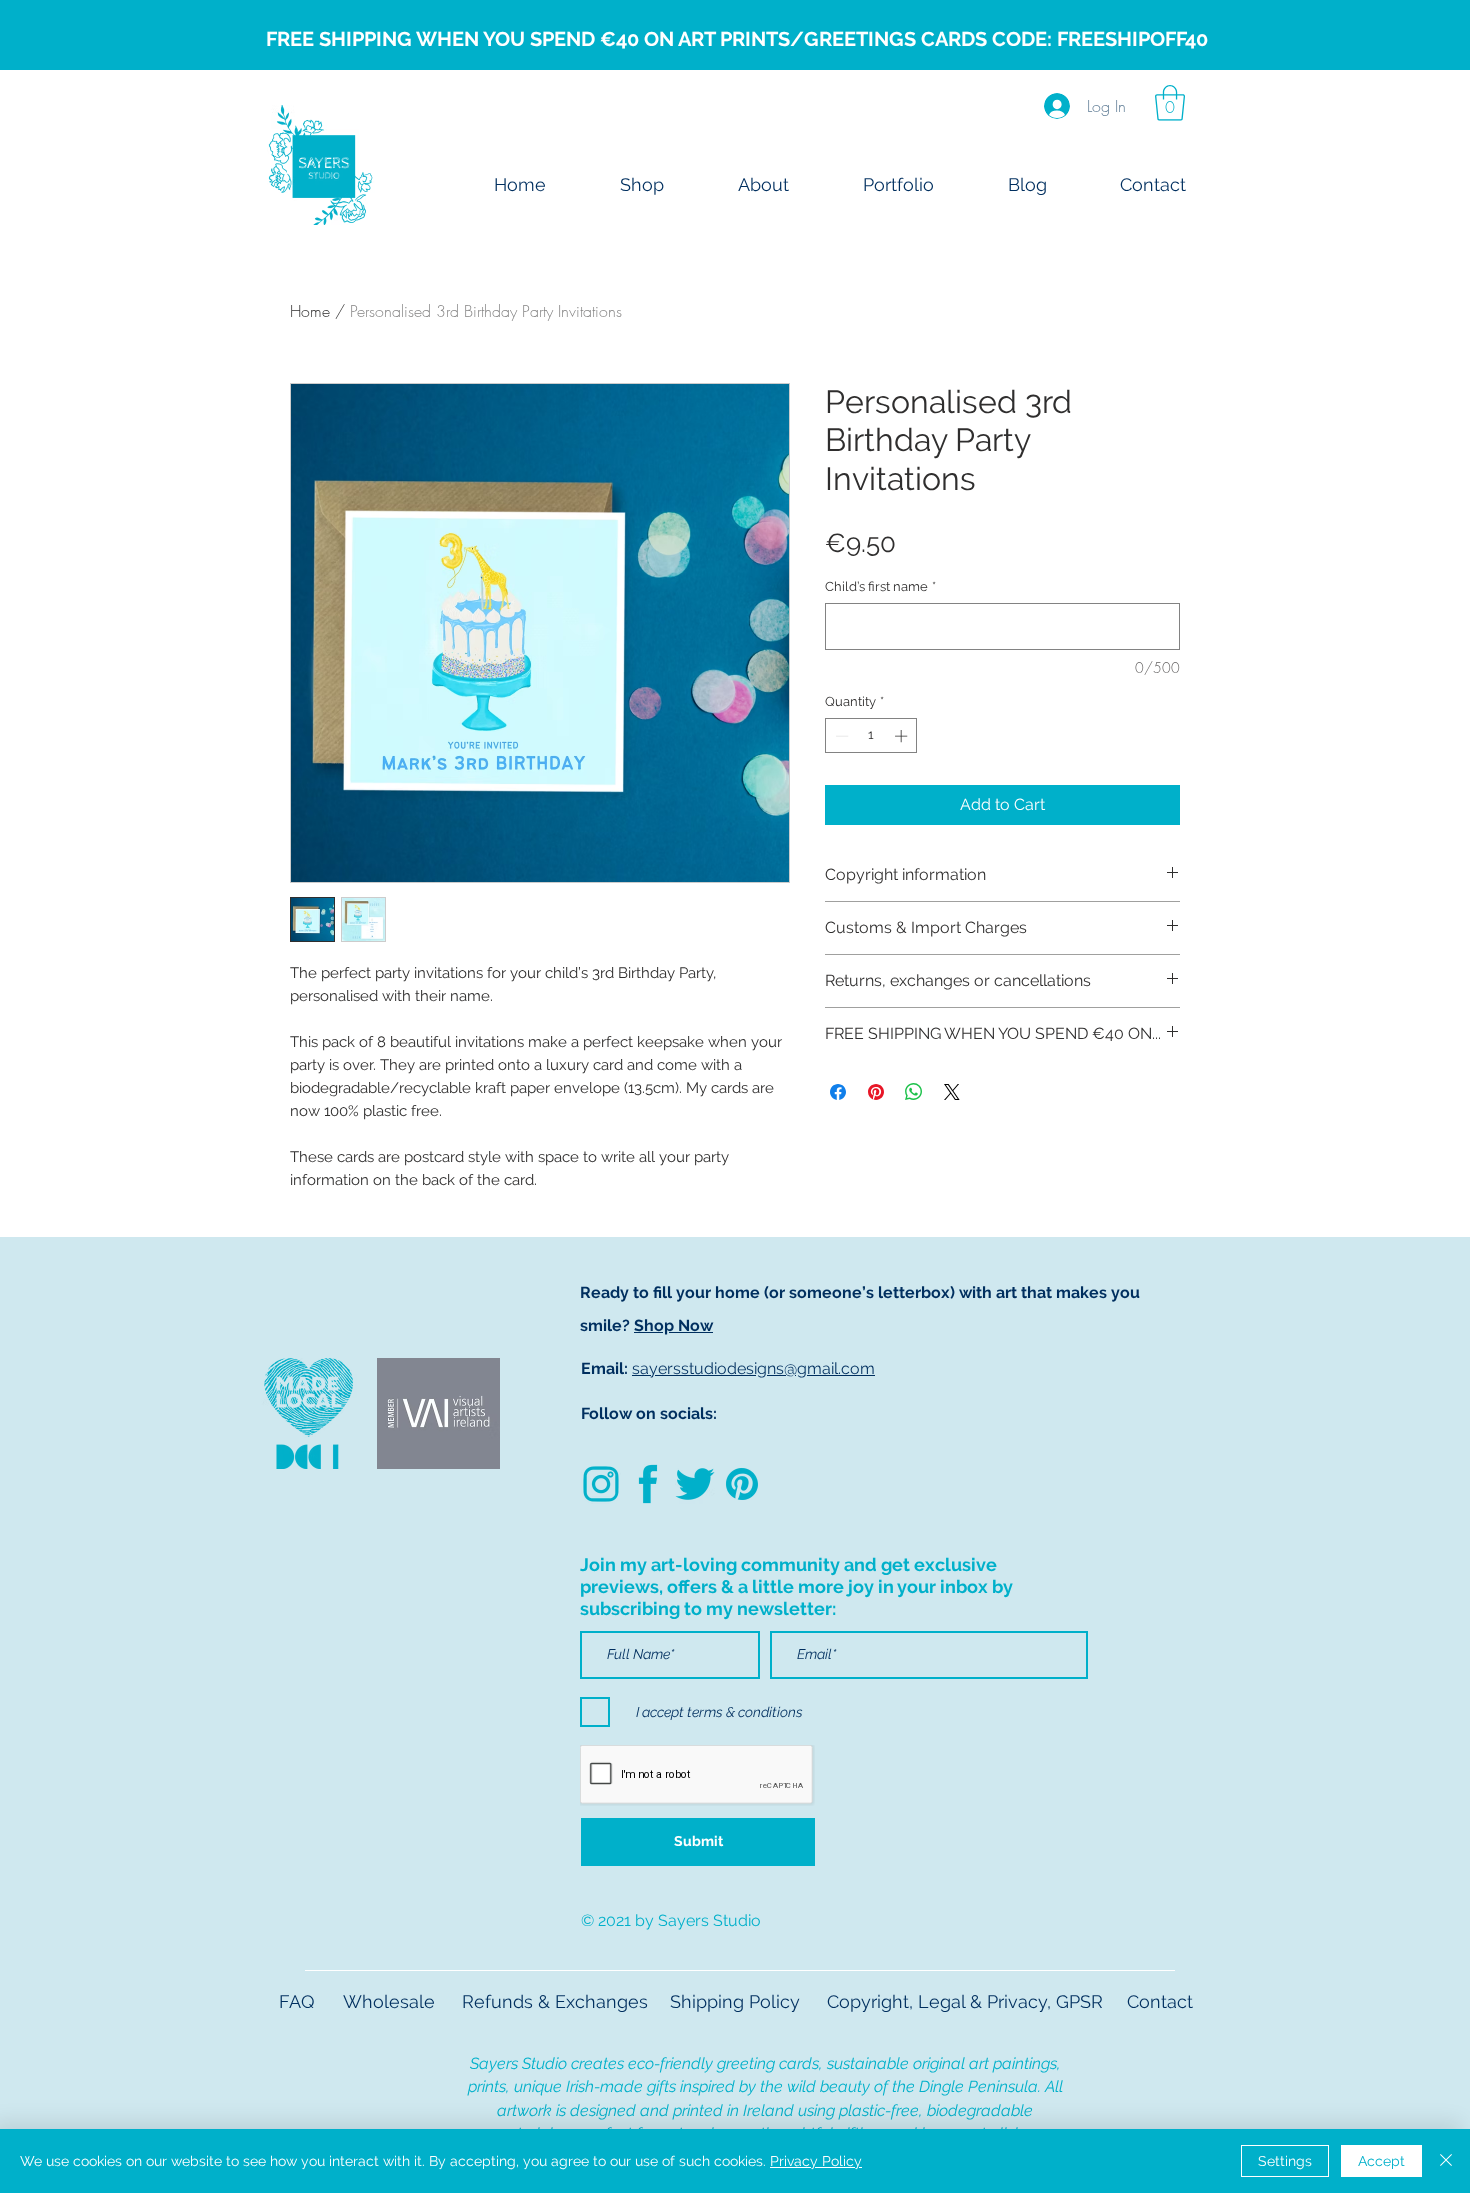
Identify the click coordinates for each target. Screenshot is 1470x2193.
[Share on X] (952, 1092)
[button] (1170, 103)
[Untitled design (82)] (601, 1484)
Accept (1381, 2161)
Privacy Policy (816, 2161)
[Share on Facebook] (838, 1092)
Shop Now (673, 1325)
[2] (648, 1484)
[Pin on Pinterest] (876, 1092)
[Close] (1446, 2161)
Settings (1285, 2161)
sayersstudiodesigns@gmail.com (753, 1368)
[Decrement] (840, 736)
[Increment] (903, 736)
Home (310, 311)
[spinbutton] (871, 736)
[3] (742, 1484)
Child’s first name (880, 586)
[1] (695, 1484)
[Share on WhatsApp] (914, 1092)
